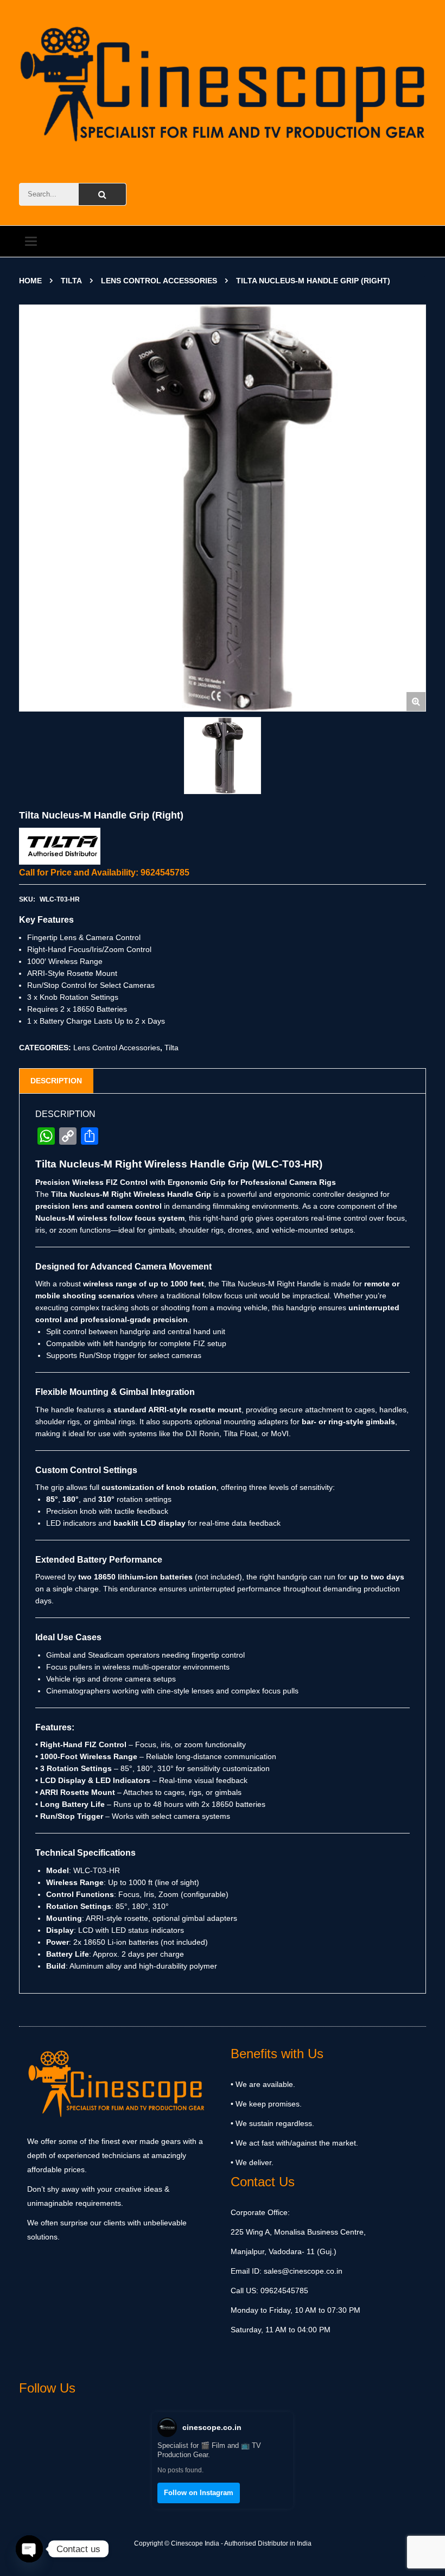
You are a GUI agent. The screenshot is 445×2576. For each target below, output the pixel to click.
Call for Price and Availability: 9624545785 (104, 873)
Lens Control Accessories (159, 281)
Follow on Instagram (199, 2493)
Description (56, 1081)
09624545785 (283, 2291)
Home (30, 281)
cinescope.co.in (212, 2427)
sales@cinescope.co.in (303, 2271)
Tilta (71, 281)
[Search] (102, 194)
